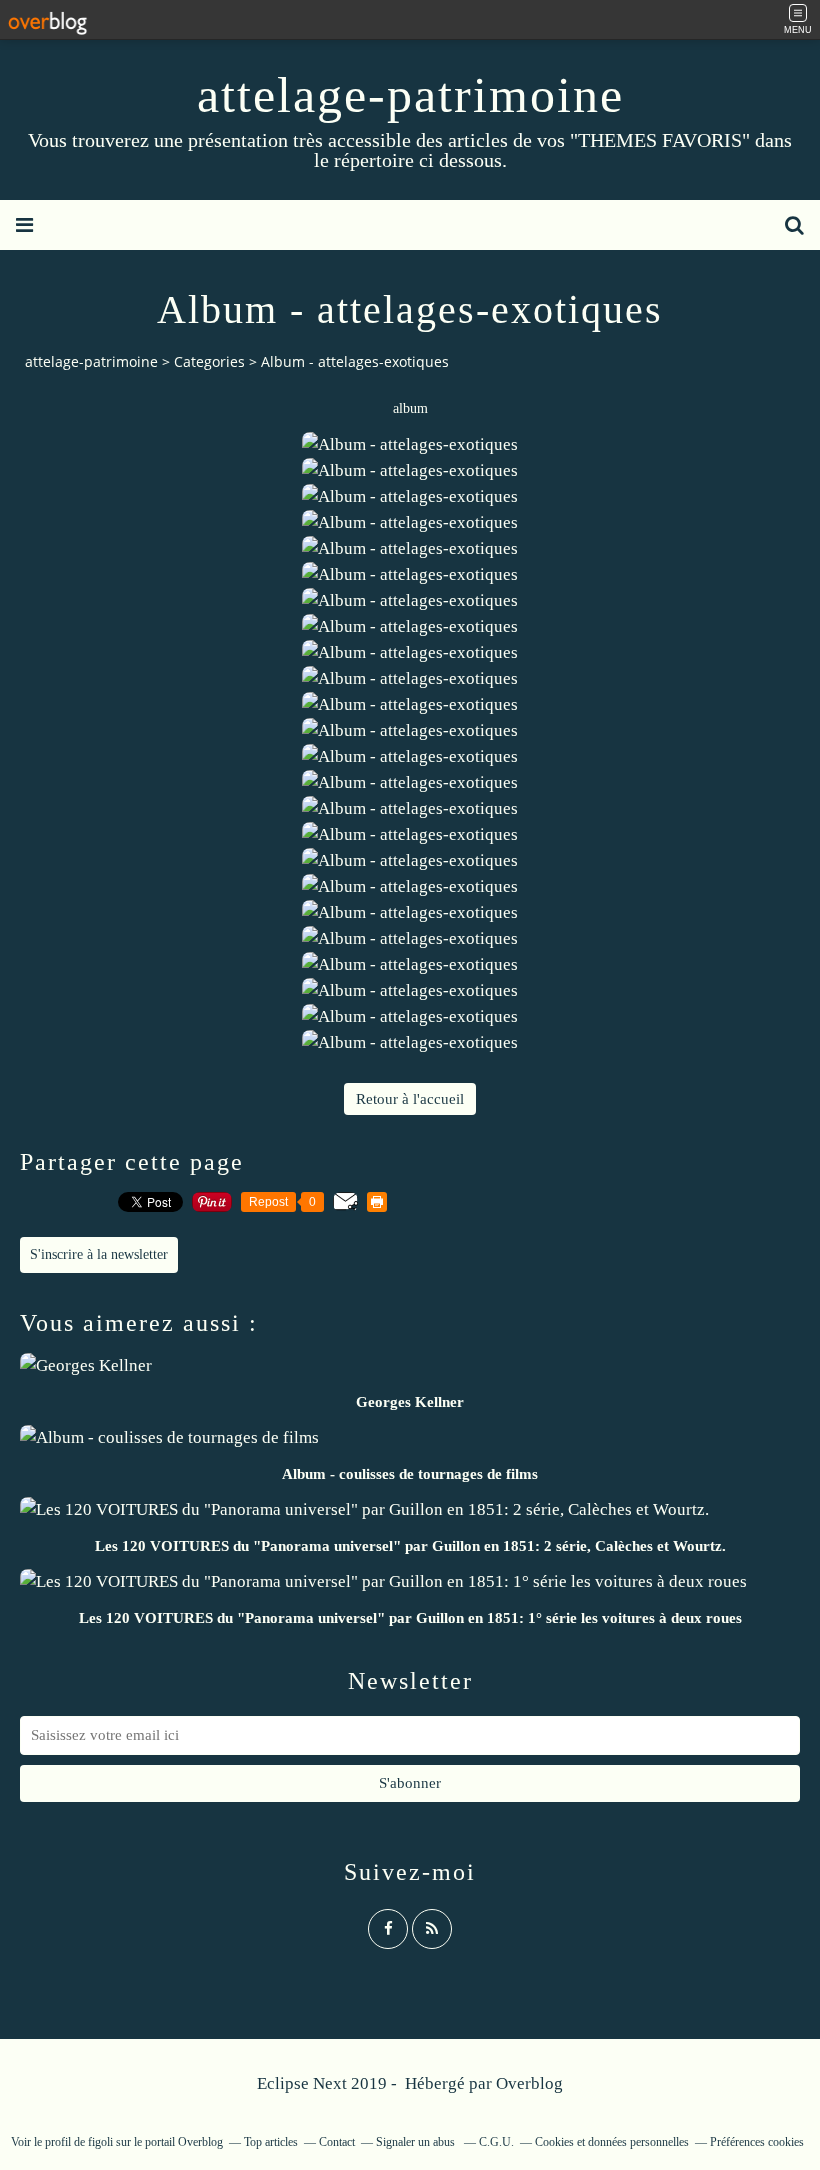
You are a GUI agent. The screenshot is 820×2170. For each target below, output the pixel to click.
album (410, 408)
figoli (100, 2142)
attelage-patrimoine (410, 95)
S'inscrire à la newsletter (99, 1254)
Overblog (529, 2083)
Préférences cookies (757, 2142)
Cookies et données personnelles (612, 2142)
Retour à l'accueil (410, 1099)
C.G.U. (496, 2142)
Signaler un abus (417, 2142)
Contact (337, 2142)
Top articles (271, 2142)
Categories (209, 361)
